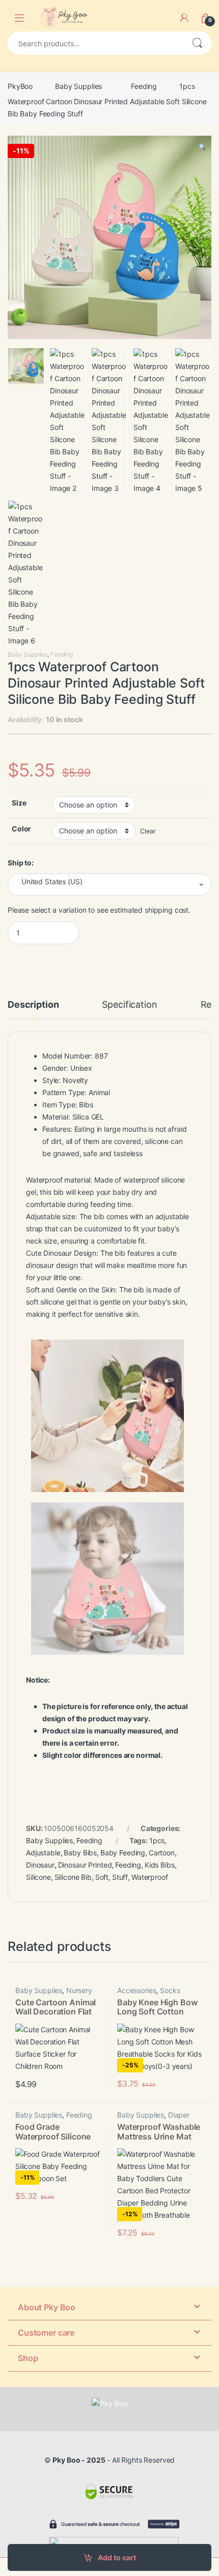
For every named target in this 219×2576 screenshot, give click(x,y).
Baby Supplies (78, 86)
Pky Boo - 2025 (79, 2460)
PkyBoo (20, 86)
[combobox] (95, 43)
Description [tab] (33, 1005)
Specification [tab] (129, 1005)
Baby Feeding (123, 1853)
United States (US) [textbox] (52, 882)
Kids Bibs (160, 1865)
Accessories (136, 1990)
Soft (102, 1877)
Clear (148, 831)
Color (21, 829)
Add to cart (117, 2557)
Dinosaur (40, 1865)
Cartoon (162, 1853)
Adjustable (43, 1853)
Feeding (144, 86)
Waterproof (150, 1877)
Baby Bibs (80, 1853)
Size (19, 803)
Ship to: (21, 863)
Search (197, 43)
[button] (202, 147)
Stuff (120, 1877)
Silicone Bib (73, 1877)
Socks (170, 1990)
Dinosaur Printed (85, 1865)
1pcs (157, 1840)
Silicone (38, 1877)
